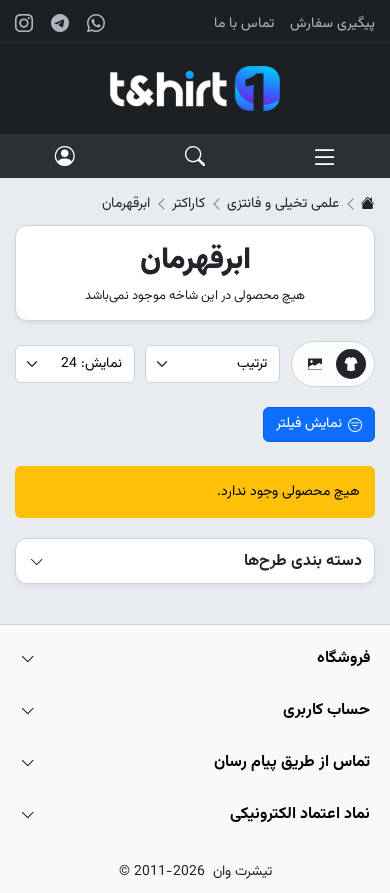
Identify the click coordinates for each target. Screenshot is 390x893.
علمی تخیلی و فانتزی (283, 204)
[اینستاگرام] (24, 23)
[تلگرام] (60, 23)
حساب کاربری (326, 710)
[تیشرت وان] (195, 88)
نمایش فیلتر (309, 424)
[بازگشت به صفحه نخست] (368, 204)
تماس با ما (244, 24)
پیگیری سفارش (332, 24)
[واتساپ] (96, 23)
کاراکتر (188, 204)
